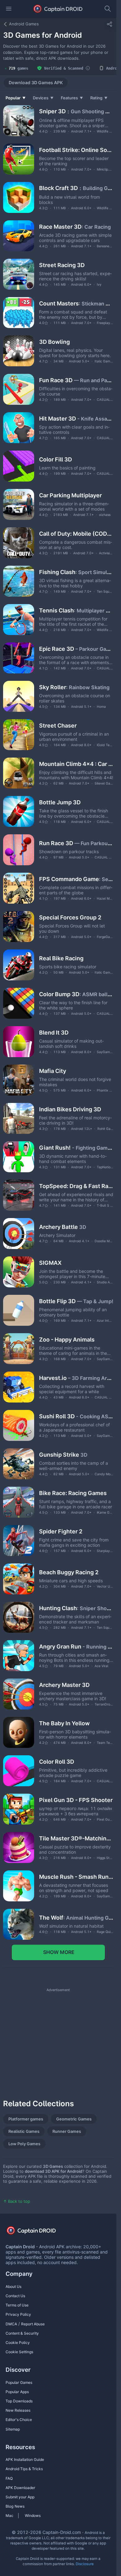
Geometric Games (74, 2119)
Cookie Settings (19, 2352)
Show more (58, 1952)
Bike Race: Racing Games (73, 1493)
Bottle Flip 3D (76, 1301)
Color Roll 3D (57, 1762)
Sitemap (13, 2429)
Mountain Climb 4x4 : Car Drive (76, 764)
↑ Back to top (17, 2201)
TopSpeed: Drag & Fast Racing (76, 1186)
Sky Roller (74, 687)
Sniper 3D (76, 111)
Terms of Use (17, 2305)
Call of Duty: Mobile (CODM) (76, 534)
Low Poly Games (24, 2144)
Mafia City (53, 1071)
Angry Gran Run (76, 1647)
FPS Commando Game (76, 879)
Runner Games (67, 2131)
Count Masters (76, 303)
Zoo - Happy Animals (67, 1340)
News (20, 2506)
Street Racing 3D (62, 265)
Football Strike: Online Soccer (76, 150)
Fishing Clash (76, 572)
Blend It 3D (54, 1033)
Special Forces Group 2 (70, 917)
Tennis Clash (76, 610)
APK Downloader (20, 2488)
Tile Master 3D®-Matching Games (76, 1838)
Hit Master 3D (76, 419)
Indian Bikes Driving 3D (70, 1109)
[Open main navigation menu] (9, 9)
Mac (9, 2515)
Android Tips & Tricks (24, 2469)
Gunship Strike (63, 1455)
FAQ (9, 2478)
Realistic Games (24, 2131)
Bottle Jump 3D (60, 802)
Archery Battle (63, 1227)
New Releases (18, 2410)
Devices (43, 98)
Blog (9, 2506)
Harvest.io (76, 1378)
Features (72, 98)
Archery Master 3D (64, 1685)
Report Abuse (33, 2324)
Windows (33, 2515)
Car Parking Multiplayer (70, 495)
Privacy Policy (18, 2314)
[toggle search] (108, 9)
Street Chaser (58, 726)
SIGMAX (50, 1263)
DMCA (11, 2324)
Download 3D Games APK (36, 82)
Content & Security (22, 2333)
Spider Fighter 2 (61, 1531)
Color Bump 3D (76, 994)
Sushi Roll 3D (76, 1416)
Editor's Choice (19, 2420)
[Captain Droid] (37, 2232)
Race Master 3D (75, 227)
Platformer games (26, 2119)
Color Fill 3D (56, 459)
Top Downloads (19, 2401)
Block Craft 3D (76, 188)
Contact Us (15, 2296)
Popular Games (19, 2382)
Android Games (24, 24)
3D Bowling (54, 342)
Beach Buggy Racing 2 (69, 1572)
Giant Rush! (76, 1148)
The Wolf (76, 1918)
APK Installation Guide (25, 2459)
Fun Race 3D (76, 380)
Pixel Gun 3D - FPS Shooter (76, 1800)
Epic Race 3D (76, 649)
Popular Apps (17, 2392)
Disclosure (85, 2564)
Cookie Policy (18, 2343)
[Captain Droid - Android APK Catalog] (58, 9)
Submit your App (20, 2497)
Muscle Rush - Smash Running (76, 1877)
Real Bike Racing (61, 958)
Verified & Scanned (64, 68)
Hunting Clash (76, 1608)
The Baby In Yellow (64, 1723)
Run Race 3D (76, 843)
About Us (13, 2286)
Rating (99, 98)
